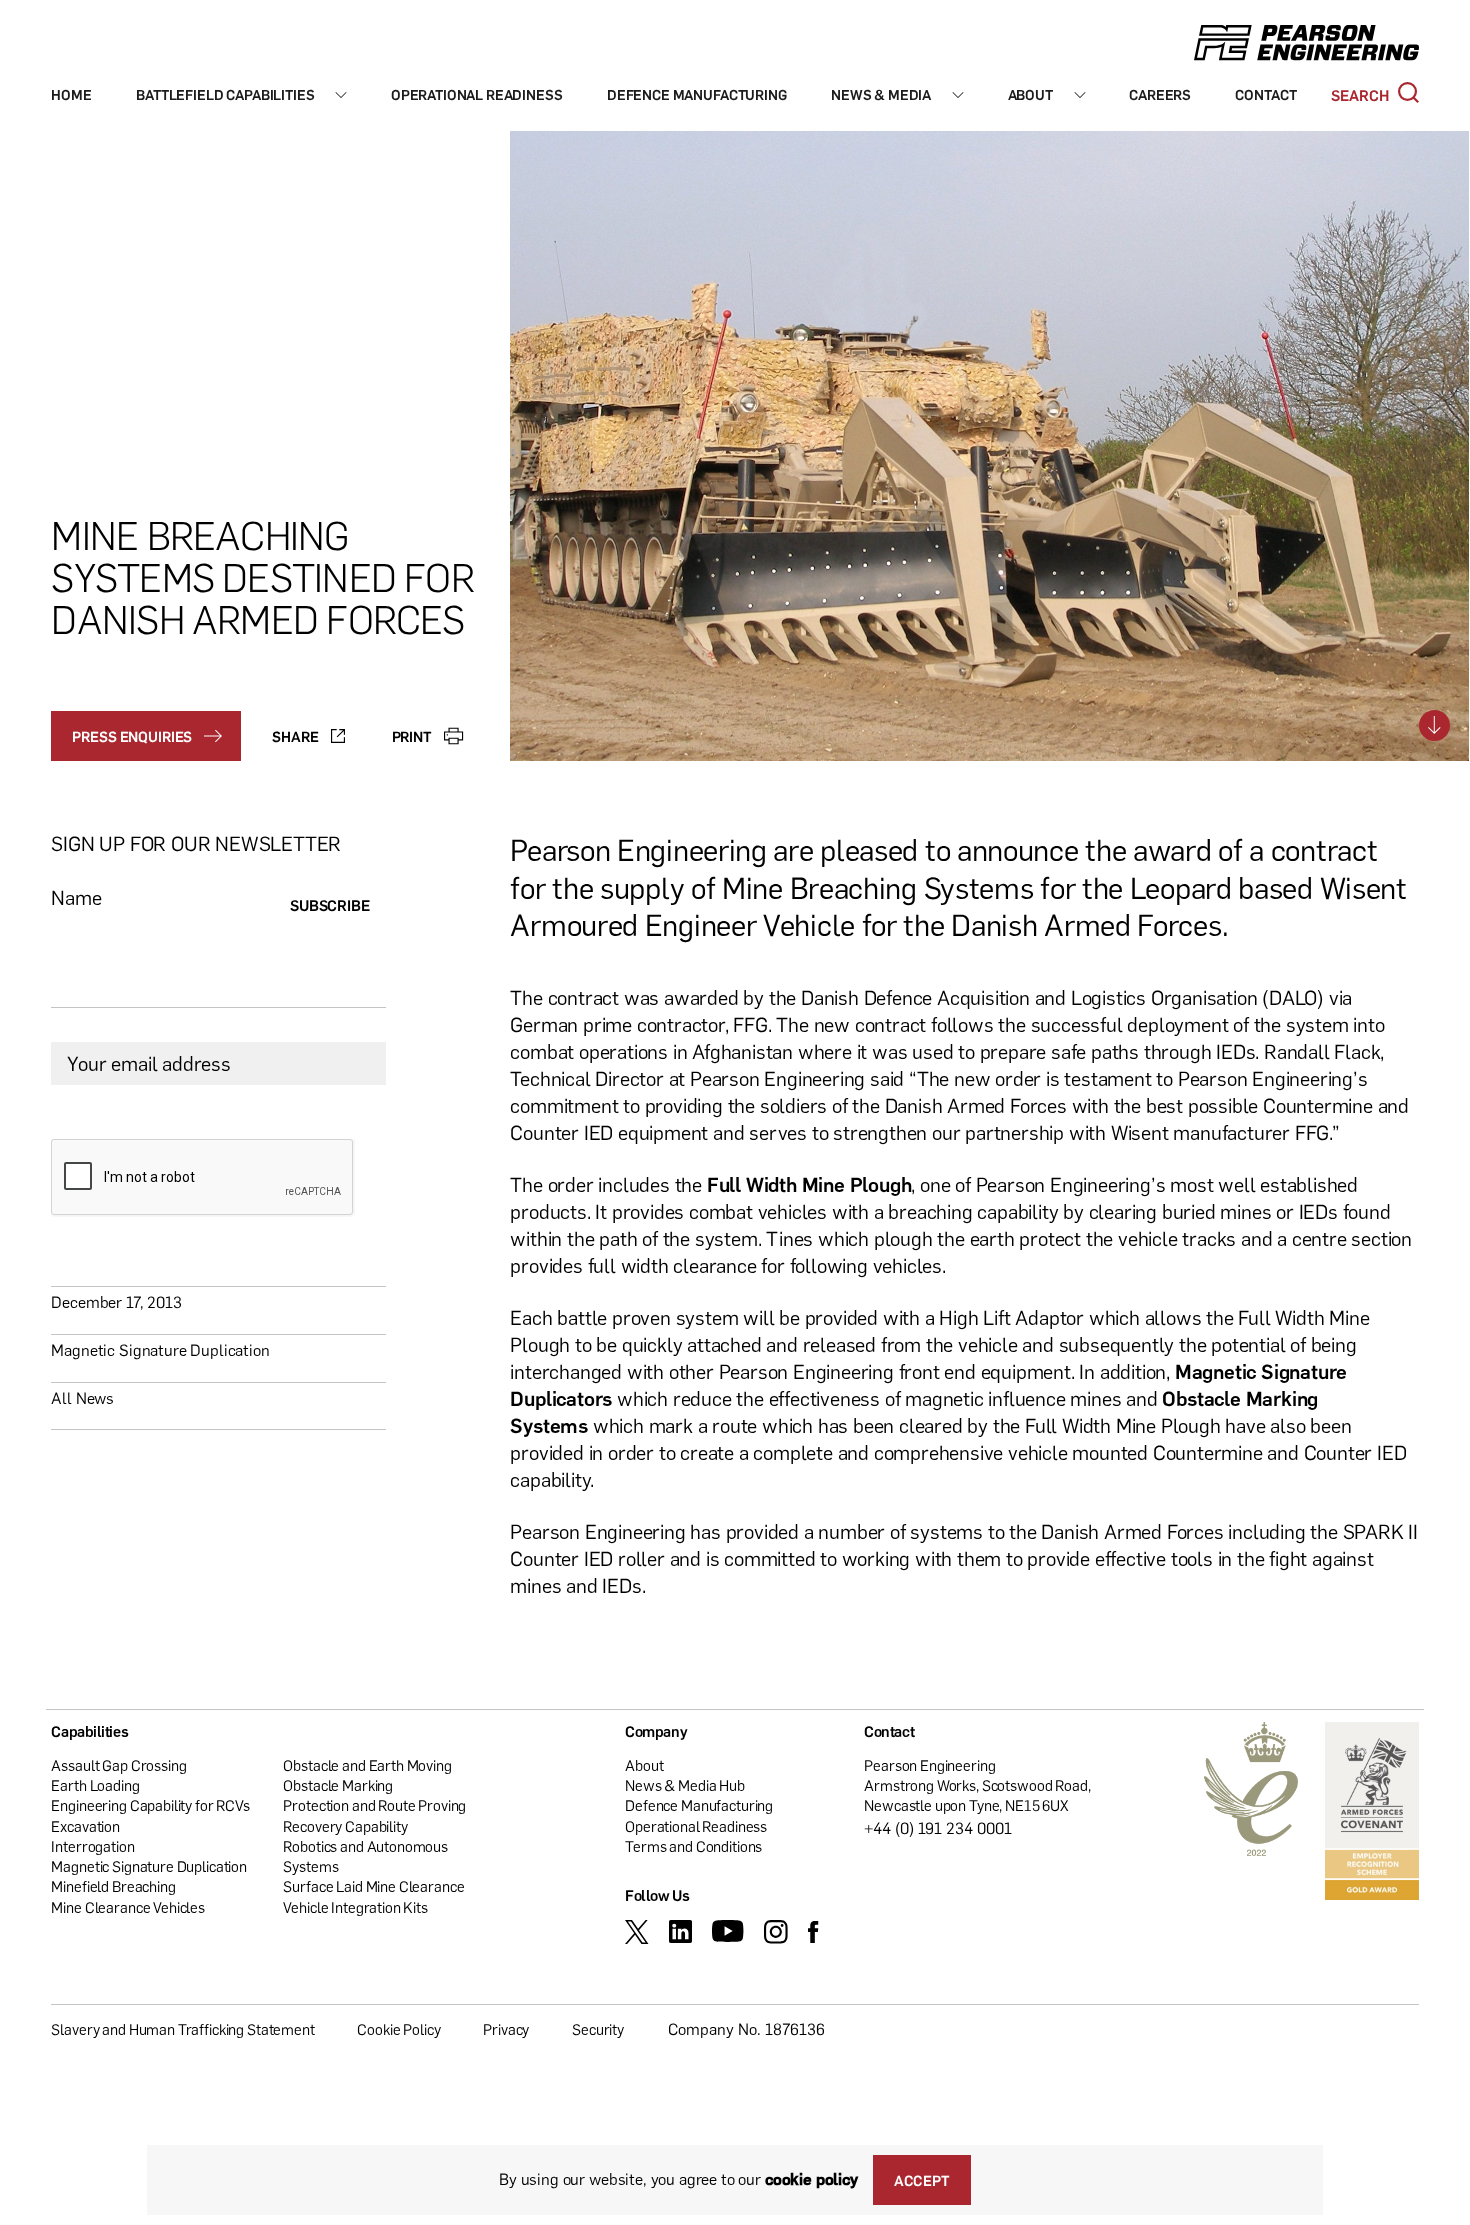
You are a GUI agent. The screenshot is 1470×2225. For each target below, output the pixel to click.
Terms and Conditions (693, 1846)
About (1030, 94)
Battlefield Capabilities (225, 94)
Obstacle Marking (338, 1785)
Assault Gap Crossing (118, 1765)
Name (76, 897)
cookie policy (811, 2179)
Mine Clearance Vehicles (128, 1907)
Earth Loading (95, 1785)
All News (82, 1398)
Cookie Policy (398, 2029)
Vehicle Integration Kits (355, 1907)
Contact (1265, 94)
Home (71, 94)
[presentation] (203, 1178)
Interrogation (92, 1846)
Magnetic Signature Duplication (160, 1350)
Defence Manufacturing (697, 94)
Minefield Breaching (113, 1886)
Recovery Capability (345, 1826)
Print (412, 736)
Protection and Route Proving (374, 1805)
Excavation (85, 1826)
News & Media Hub (685, 1785)
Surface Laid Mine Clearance (373, 1886)
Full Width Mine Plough (809, 1184)
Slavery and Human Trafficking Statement (182, 2029)
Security (598, 2029)
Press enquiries (132, 736)
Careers (1160, 94)
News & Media (881, 94)
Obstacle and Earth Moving (367, 1765)
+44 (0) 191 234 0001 (938, 1828)
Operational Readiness (477, 94)
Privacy (506, 2029)
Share (295, 736)
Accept (922, 2180)
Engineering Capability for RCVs (150, 1805)
